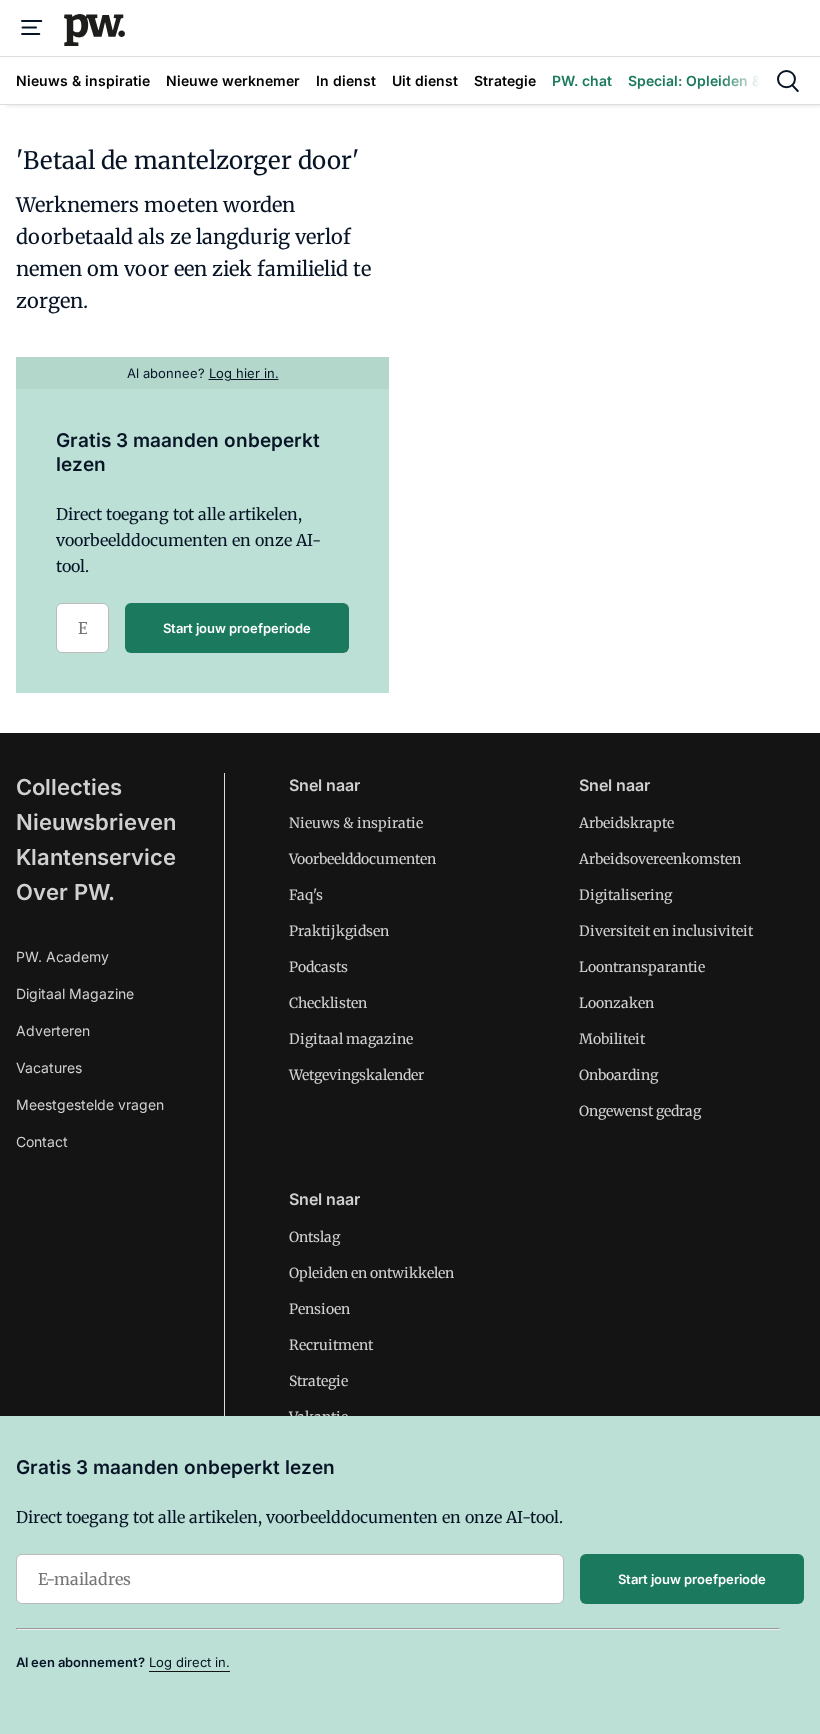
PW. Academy (62, 956)
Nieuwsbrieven (96, 822)
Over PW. (65, 892)
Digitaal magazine (351, 1039)
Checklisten (328, 1003)
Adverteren (53, 1030)
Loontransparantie (642, 967)
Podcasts (318, 967)
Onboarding (618, 1075)
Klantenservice (96, 857)
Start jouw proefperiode (237, 628)
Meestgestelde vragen (90, 1104)
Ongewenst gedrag (640, 1111)
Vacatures (49, 1067)
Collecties (69, 787)
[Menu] (32, 28)
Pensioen (319, 1309)
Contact (42, 1141)
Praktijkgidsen (339, 931)
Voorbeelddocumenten (362, 859)
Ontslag (314, 1237)
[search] (788, 81)
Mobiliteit (612, 1039)
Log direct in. (189, 1662)
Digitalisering (625, 895)
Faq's (306, 895)
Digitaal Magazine (75, 993)
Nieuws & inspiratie (356, 823)
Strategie (318, 1381)
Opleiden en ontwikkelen (371, 1273)
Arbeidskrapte (626, 823)
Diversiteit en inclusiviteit (666, 931)
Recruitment (331, 1345)
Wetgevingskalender (356, 1075)
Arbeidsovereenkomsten (660, 859)
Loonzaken (616, 1003)
